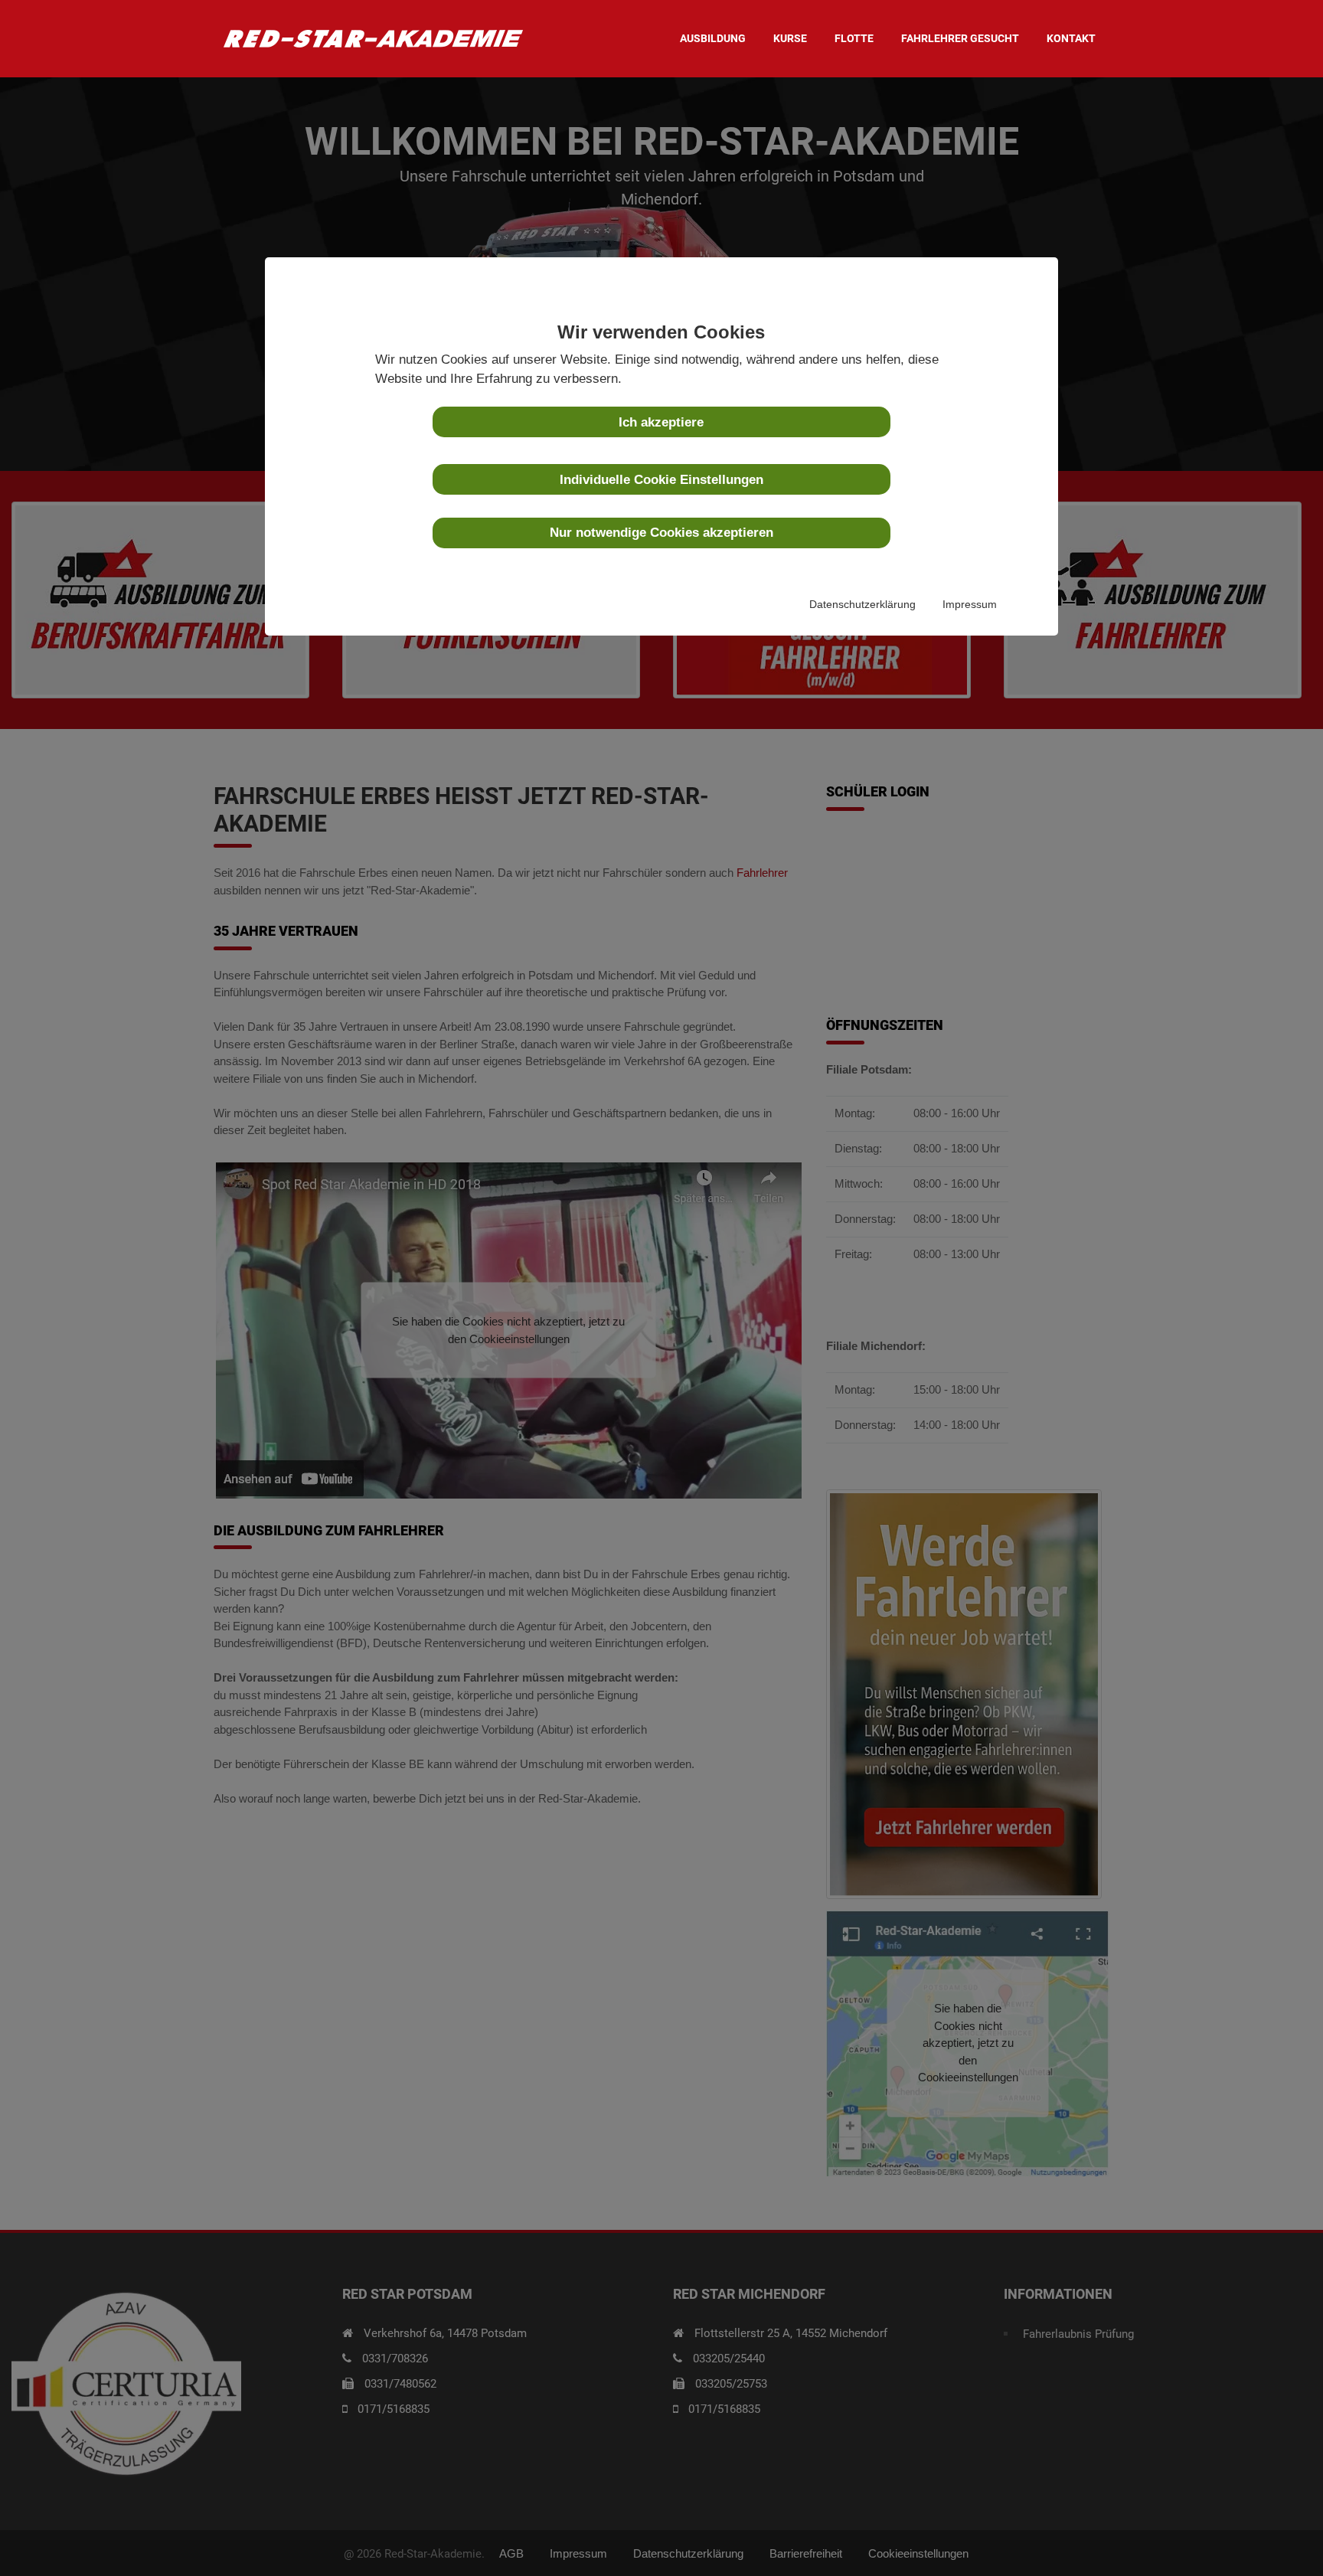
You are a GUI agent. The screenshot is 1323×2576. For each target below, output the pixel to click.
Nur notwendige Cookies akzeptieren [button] (661, 532)
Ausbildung (713, 38)
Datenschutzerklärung (862, 605)
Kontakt (1071, 38)
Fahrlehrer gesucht (960, 38)
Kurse (790, 38)
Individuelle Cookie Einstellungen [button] (661, 479)
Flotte (854, 38)
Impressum (970, 605)
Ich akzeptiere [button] (661, 422)
